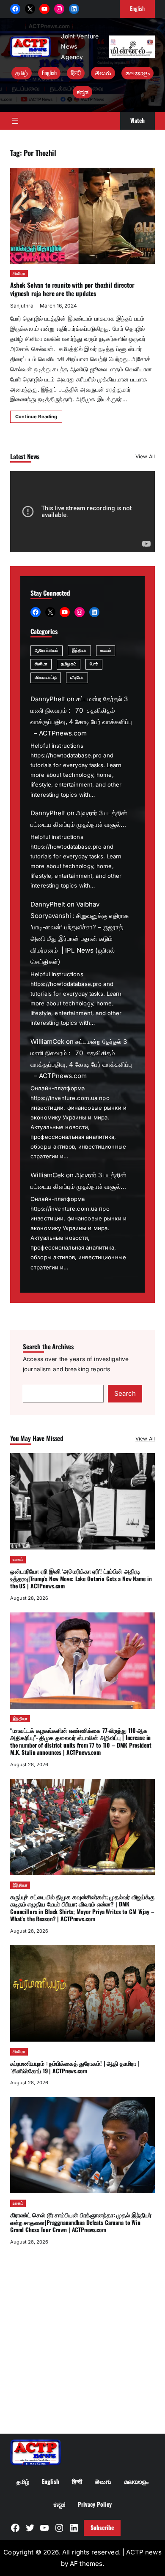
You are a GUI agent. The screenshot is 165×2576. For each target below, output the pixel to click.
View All (145, 456)
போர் (94, 664)
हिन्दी (76, 73)
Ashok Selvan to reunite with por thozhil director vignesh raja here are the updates (72, 289)
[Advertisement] (82, 2339)
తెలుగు (103, 73)
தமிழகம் (68, 664)
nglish (137, 8)
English (49, 73)
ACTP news (144, 2552)
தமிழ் (22, 73)
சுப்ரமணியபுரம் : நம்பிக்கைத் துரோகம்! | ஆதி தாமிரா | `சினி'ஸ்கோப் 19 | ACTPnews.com (75, 2067)
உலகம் (106, 650)
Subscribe (102, 2527)
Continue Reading (36, 417)
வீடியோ (77, 677)
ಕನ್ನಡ (82, 92)
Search (125, 1393)
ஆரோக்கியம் (47, 650)
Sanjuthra (22, 306)
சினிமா (19, 274)
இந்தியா (79, 650)
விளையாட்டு (46, 677)
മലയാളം (137, 73)
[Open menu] (15, 121)
